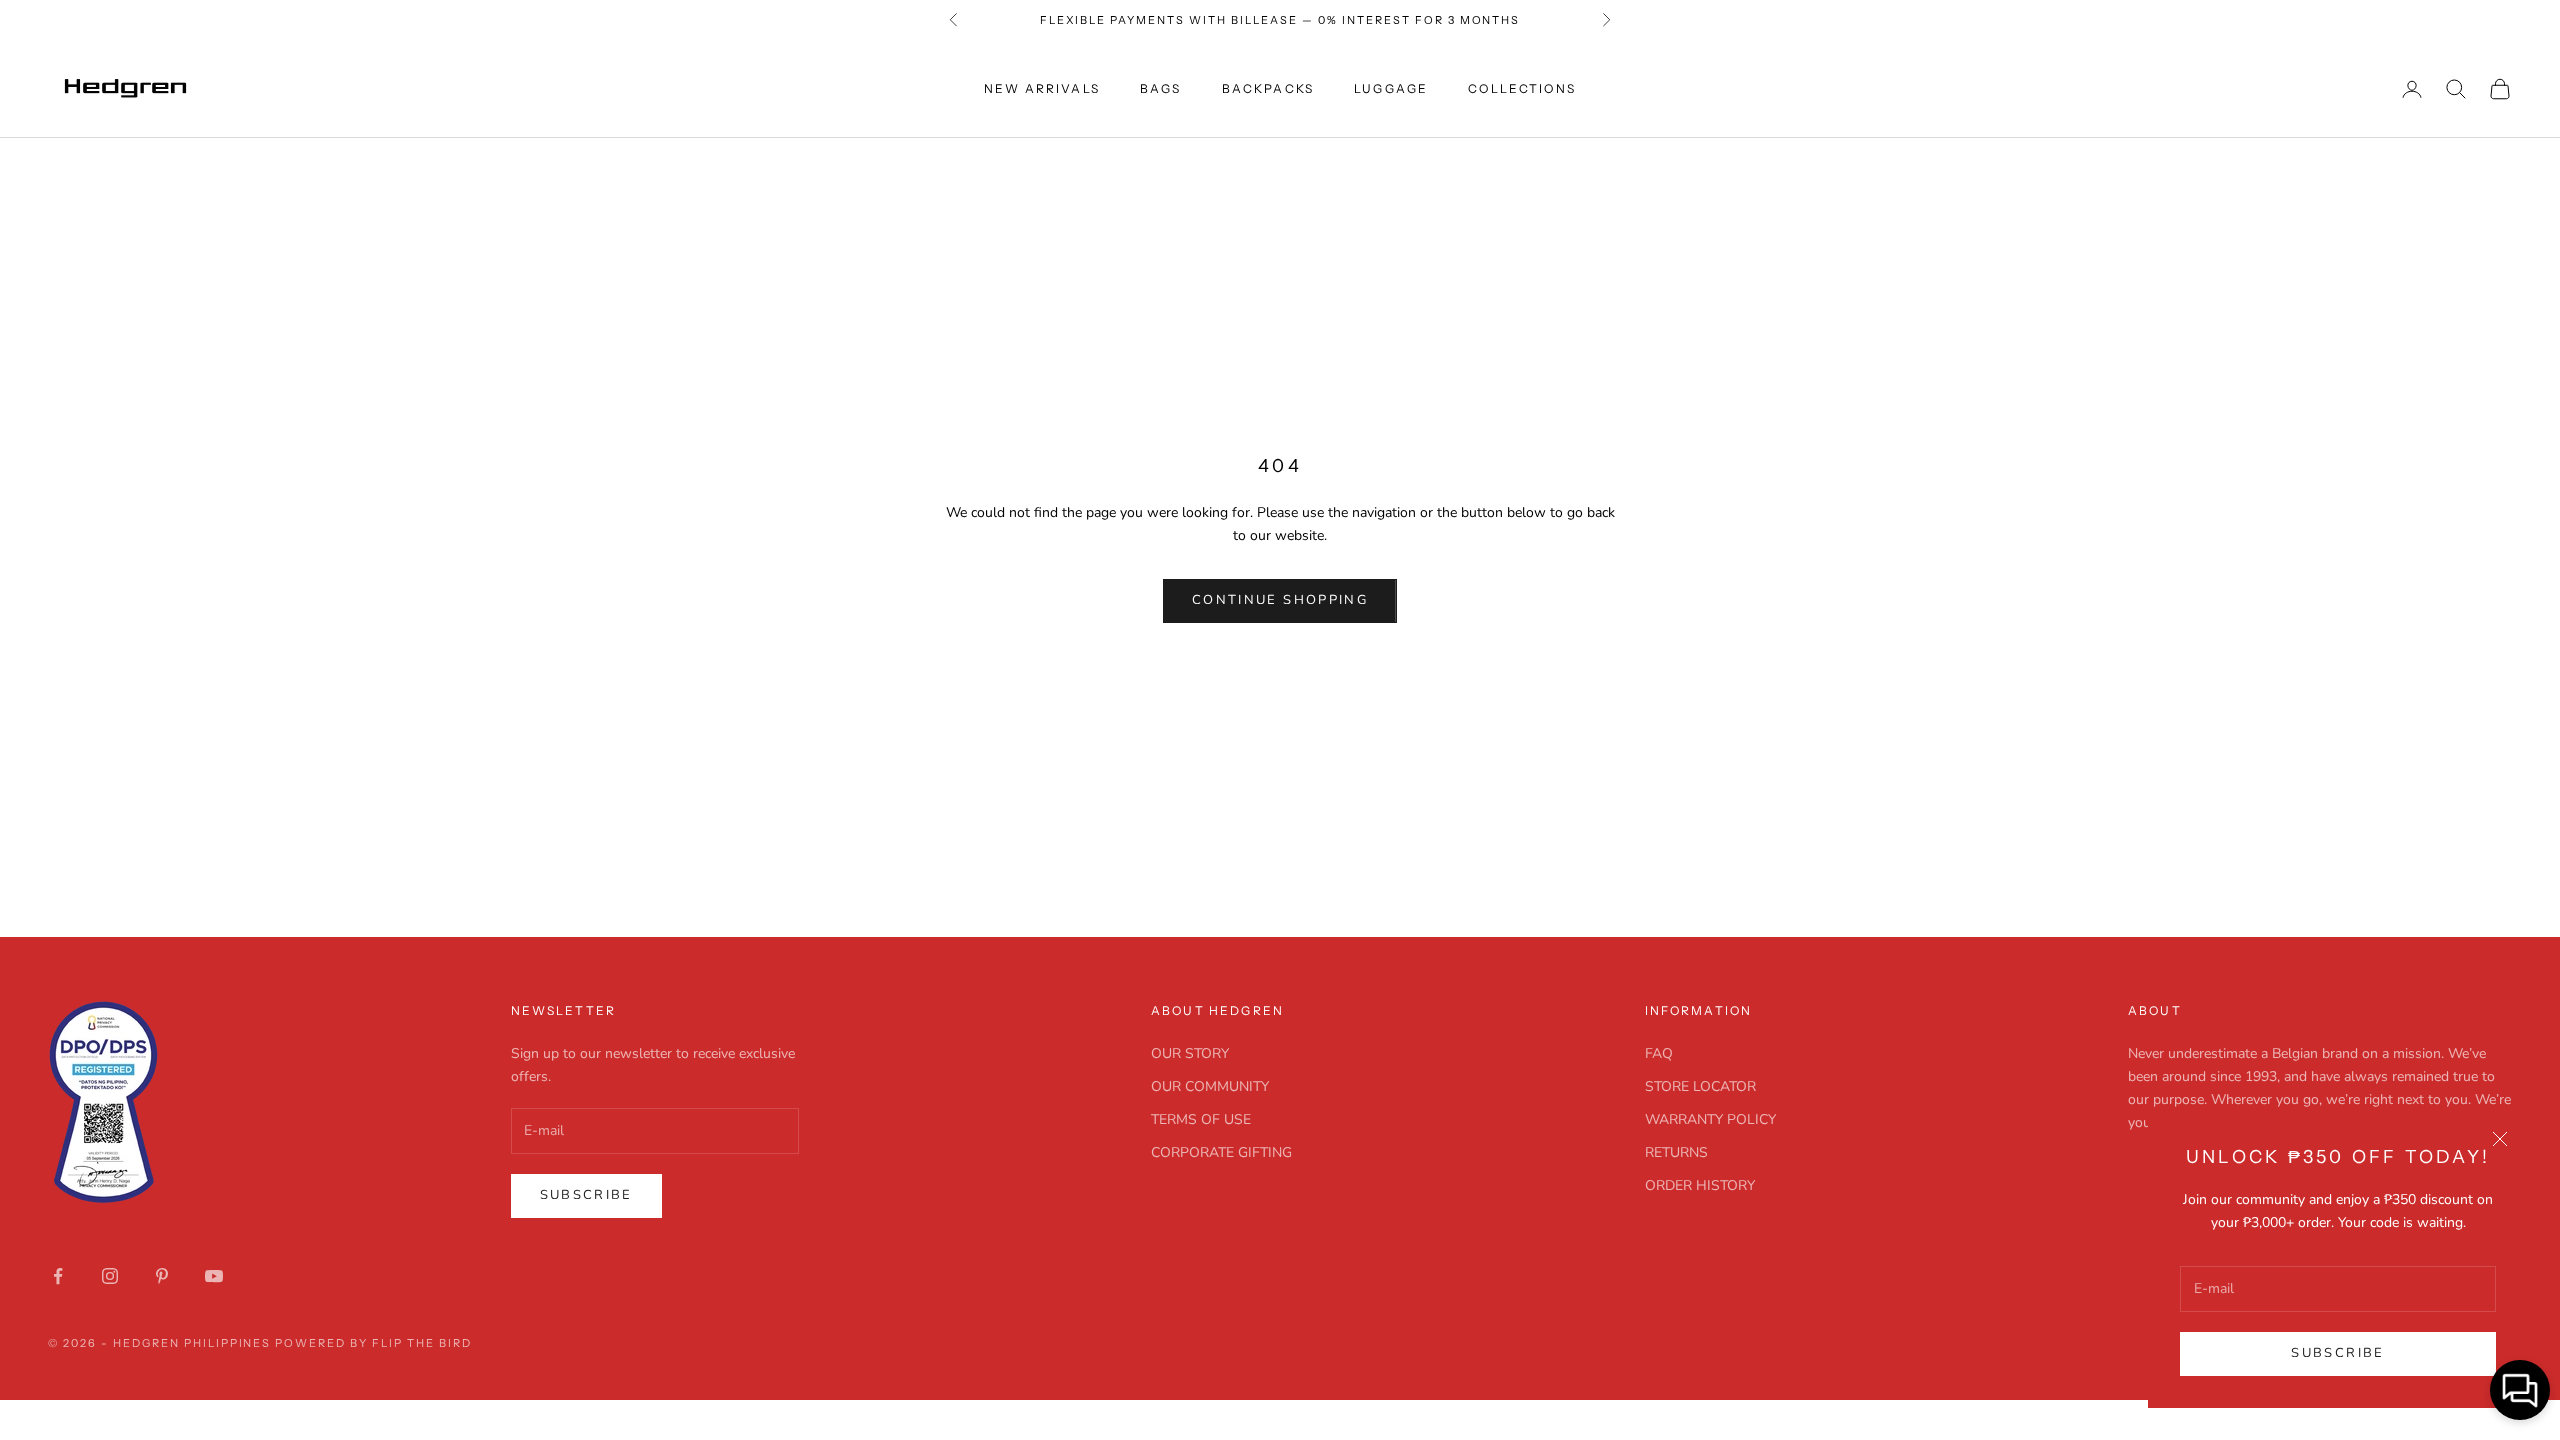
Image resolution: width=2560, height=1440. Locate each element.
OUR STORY (1190, 1053)
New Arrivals (1042, 88)
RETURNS (1676, 1152)
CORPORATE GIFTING (1221, 1152)
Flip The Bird (422, 1343)
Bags (1161, 88)
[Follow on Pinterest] (162, 1276)
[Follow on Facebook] (58, 1276)
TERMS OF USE (1201, 1119)
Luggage (1391, 88)
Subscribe (2337, 1353)
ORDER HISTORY (1700, 1185)
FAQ (1659, 1053)
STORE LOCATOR (1700, 1086)
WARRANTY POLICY (1710, 1119)
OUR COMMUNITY (1210, 1086)
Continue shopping (1280, 600)
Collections (1522, 88)
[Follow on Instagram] (110, 1276)
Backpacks (1268, 88)
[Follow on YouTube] (214, 1276)
